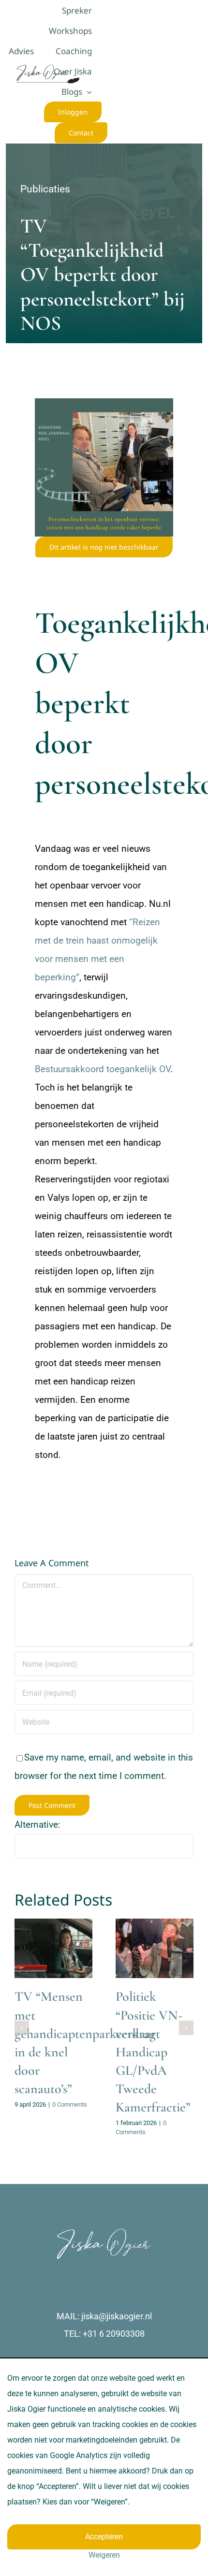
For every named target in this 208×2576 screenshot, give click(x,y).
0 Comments (70, 2104)
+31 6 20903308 (114, 2334)
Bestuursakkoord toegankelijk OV (103, 1069)
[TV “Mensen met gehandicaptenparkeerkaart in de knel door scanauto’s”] (53, 1948)
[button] (22, 2028)
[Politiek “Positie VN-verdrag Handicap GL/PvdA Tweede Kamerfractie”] (155, 1948)
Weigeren (104, 2555)
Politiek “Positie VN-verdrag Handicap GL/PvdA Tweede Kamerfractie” (153, 2052)
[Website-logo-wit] (104, 2232)
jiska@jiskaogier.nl (117, 2316)
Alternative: (37, 1825)
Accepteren (104, 2537)
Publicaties (45, 189)
